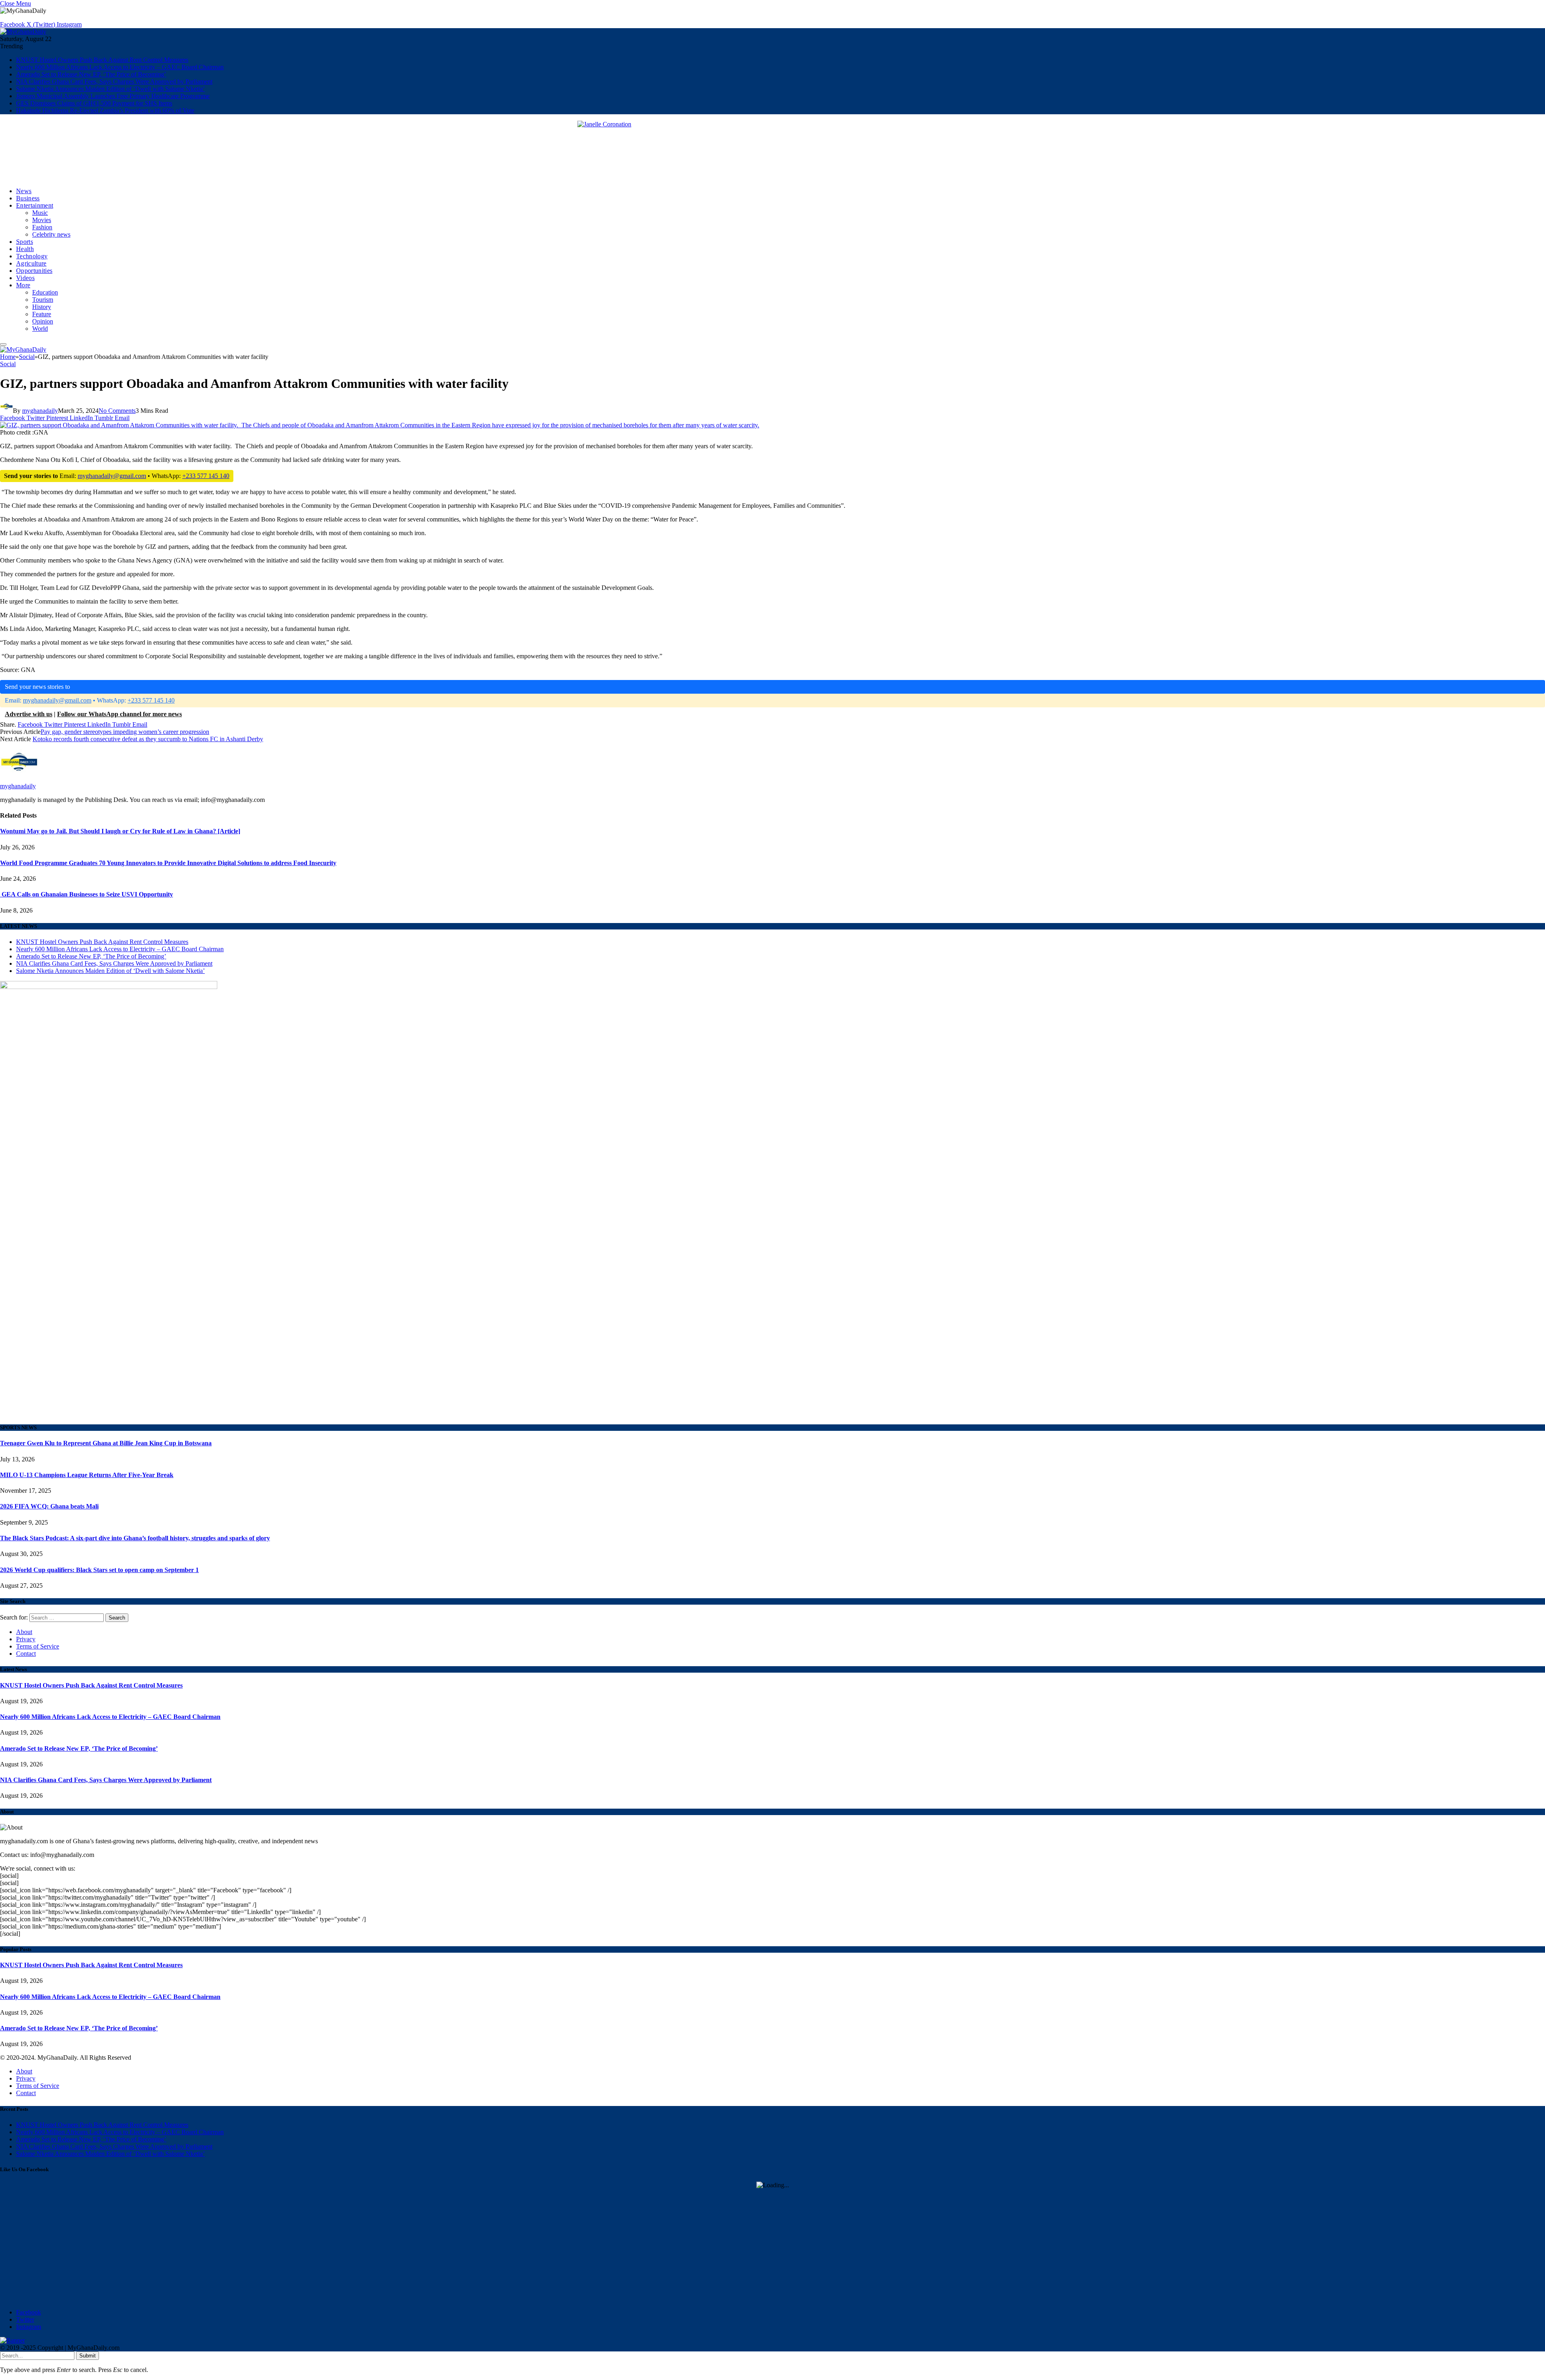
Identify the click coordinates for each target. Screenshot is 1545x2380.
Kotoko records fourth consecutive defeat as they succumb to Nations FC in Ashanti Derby (148, 739)
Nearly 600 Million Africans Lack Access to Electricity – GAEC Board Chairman (120, 67)
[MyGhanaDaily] (23, 32)
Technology (32, 256)
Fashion (42, 227)
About (24, 1632)
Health (25, 249)
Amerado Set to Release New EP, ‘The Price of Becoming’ (91, 74)
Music (40, 213)
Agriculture (31, 263)
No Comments (117, 411)
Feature (42, 314)
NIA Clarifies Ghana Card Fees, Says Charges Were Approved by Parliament (114, 81)
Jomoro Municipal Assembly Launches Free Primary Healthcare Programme (113, 96)
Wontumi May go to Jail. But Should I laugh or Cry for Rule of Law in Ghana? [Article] (120, 831)
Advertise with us (29, 714)
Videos (25, 278)
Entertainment (35, 205)
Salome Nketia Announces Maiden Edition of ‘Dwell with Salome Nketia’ (110, 89)
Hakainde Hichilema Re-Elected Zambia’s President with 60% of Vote (105, 110)
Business (28, 198)
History (42, 307)
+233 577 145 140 (206, 476)
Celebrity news (51, 234)
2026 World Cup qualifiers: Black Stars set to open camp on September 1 (99, 1570)
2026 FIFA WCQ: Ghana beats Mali (49, 1506)
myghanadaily (40, 411)
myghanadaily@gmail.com (112, 476)
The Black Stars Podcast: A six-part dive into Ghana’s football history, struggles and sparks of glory (135, 1538)
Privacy (26, 1639)
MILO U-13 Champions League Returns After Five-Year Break (87, 1475)
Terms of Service (38, 1646)
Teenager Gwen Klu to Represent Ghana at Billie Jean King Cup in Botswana (106, 1443)
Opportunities (34, 271)
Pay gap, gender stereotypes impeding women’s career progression (125, 732)
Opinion (43, 321)
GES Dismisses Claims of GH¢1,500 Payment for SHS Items (94, 103)
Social (8, 364)
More (23, 285)
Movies (42, 220)
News (24, 191)
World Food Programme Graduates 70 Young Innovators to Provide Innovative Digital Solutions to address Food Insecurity (168, 863)
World (40, 329)
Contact (26, 1654)
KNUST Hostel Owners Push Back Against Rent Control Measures (102, 60)
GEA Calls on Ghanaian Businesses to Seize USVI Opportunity (87, 894)
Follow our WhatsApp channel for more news (119, 714)
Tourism (43, 300)
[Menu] (3, 344)
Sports (25, 242)
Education (45, 292)
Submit (88, 2356)
